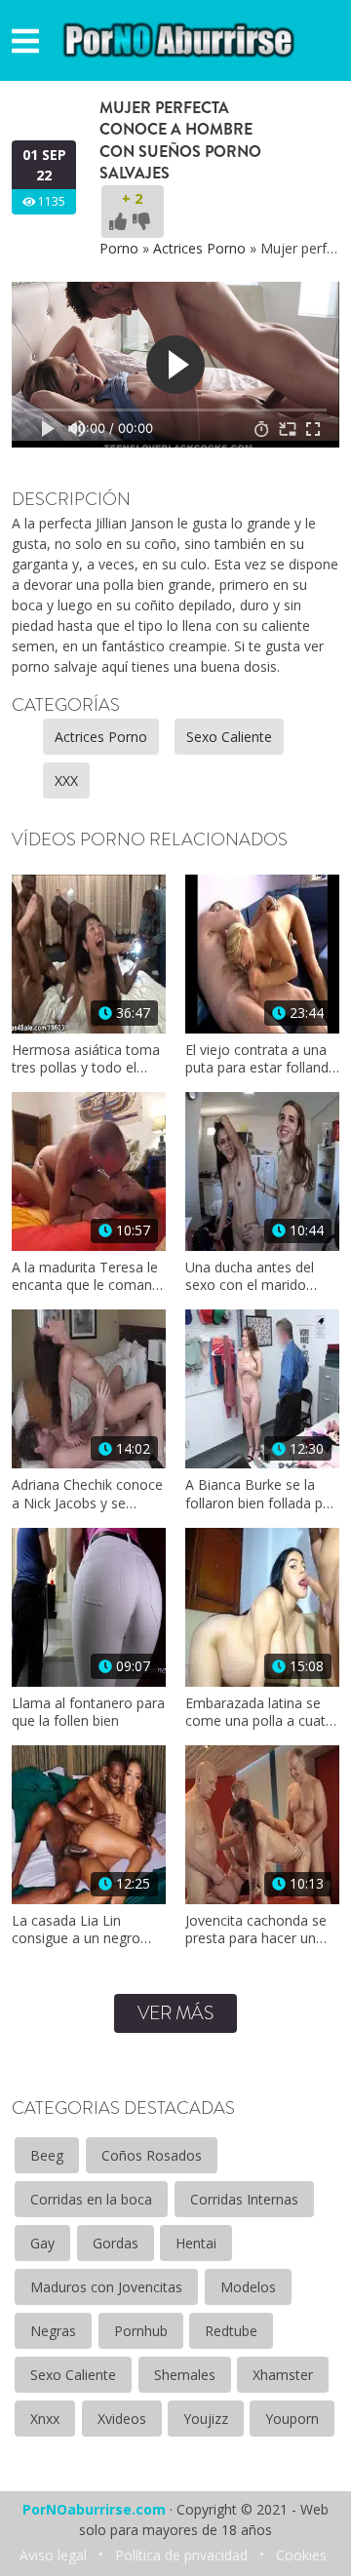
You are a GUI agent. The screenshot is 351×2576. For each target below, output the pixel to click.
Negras (53, 2331)
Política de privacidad (181, 2555)
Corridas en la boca (91, 2199)
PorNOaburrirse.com (94, 2509)
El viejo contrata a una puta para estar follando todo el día (261, 1059)
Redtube (231, 2331)
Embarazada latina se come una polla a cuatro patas (262, 1712)
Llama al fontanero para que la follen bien (88, 1712)
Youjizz (206, 2419)
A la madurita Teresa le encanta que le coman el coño (85, 1276)
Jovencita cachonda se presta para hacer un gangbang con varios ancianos (256, 1930)
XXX (66, 781)
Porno (119, 248)
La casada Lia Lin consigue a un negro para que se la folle (76, 1930)
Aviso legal (53, 2555)
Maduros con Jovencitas (106, 2287)
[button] (25, 40)
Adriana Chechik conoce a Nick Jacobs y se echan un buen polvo (87, 1494)
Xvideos (122, 2419)
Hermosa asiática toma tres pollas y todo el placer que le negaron (86, 1059)
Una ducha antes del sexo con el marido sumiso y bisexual (250, 1276)
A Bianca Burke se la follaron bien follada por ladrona (261, 1494)
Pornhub (141, 2331)
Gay (42, 2243)
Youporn (292, 2419)
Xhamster (283, 2375)
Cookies (301, 2555)
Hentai (196, 2243)
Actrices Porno (199, 248)
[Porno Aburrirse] (179, 39)
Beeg (47, 2155)
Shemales (185, 2375)
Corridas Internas (244, 2199)
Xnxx (45, 2419)
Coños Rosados (152, 2155)
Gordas (116, 2243)
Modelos (248, 2287)
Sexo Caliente (229, 737)
